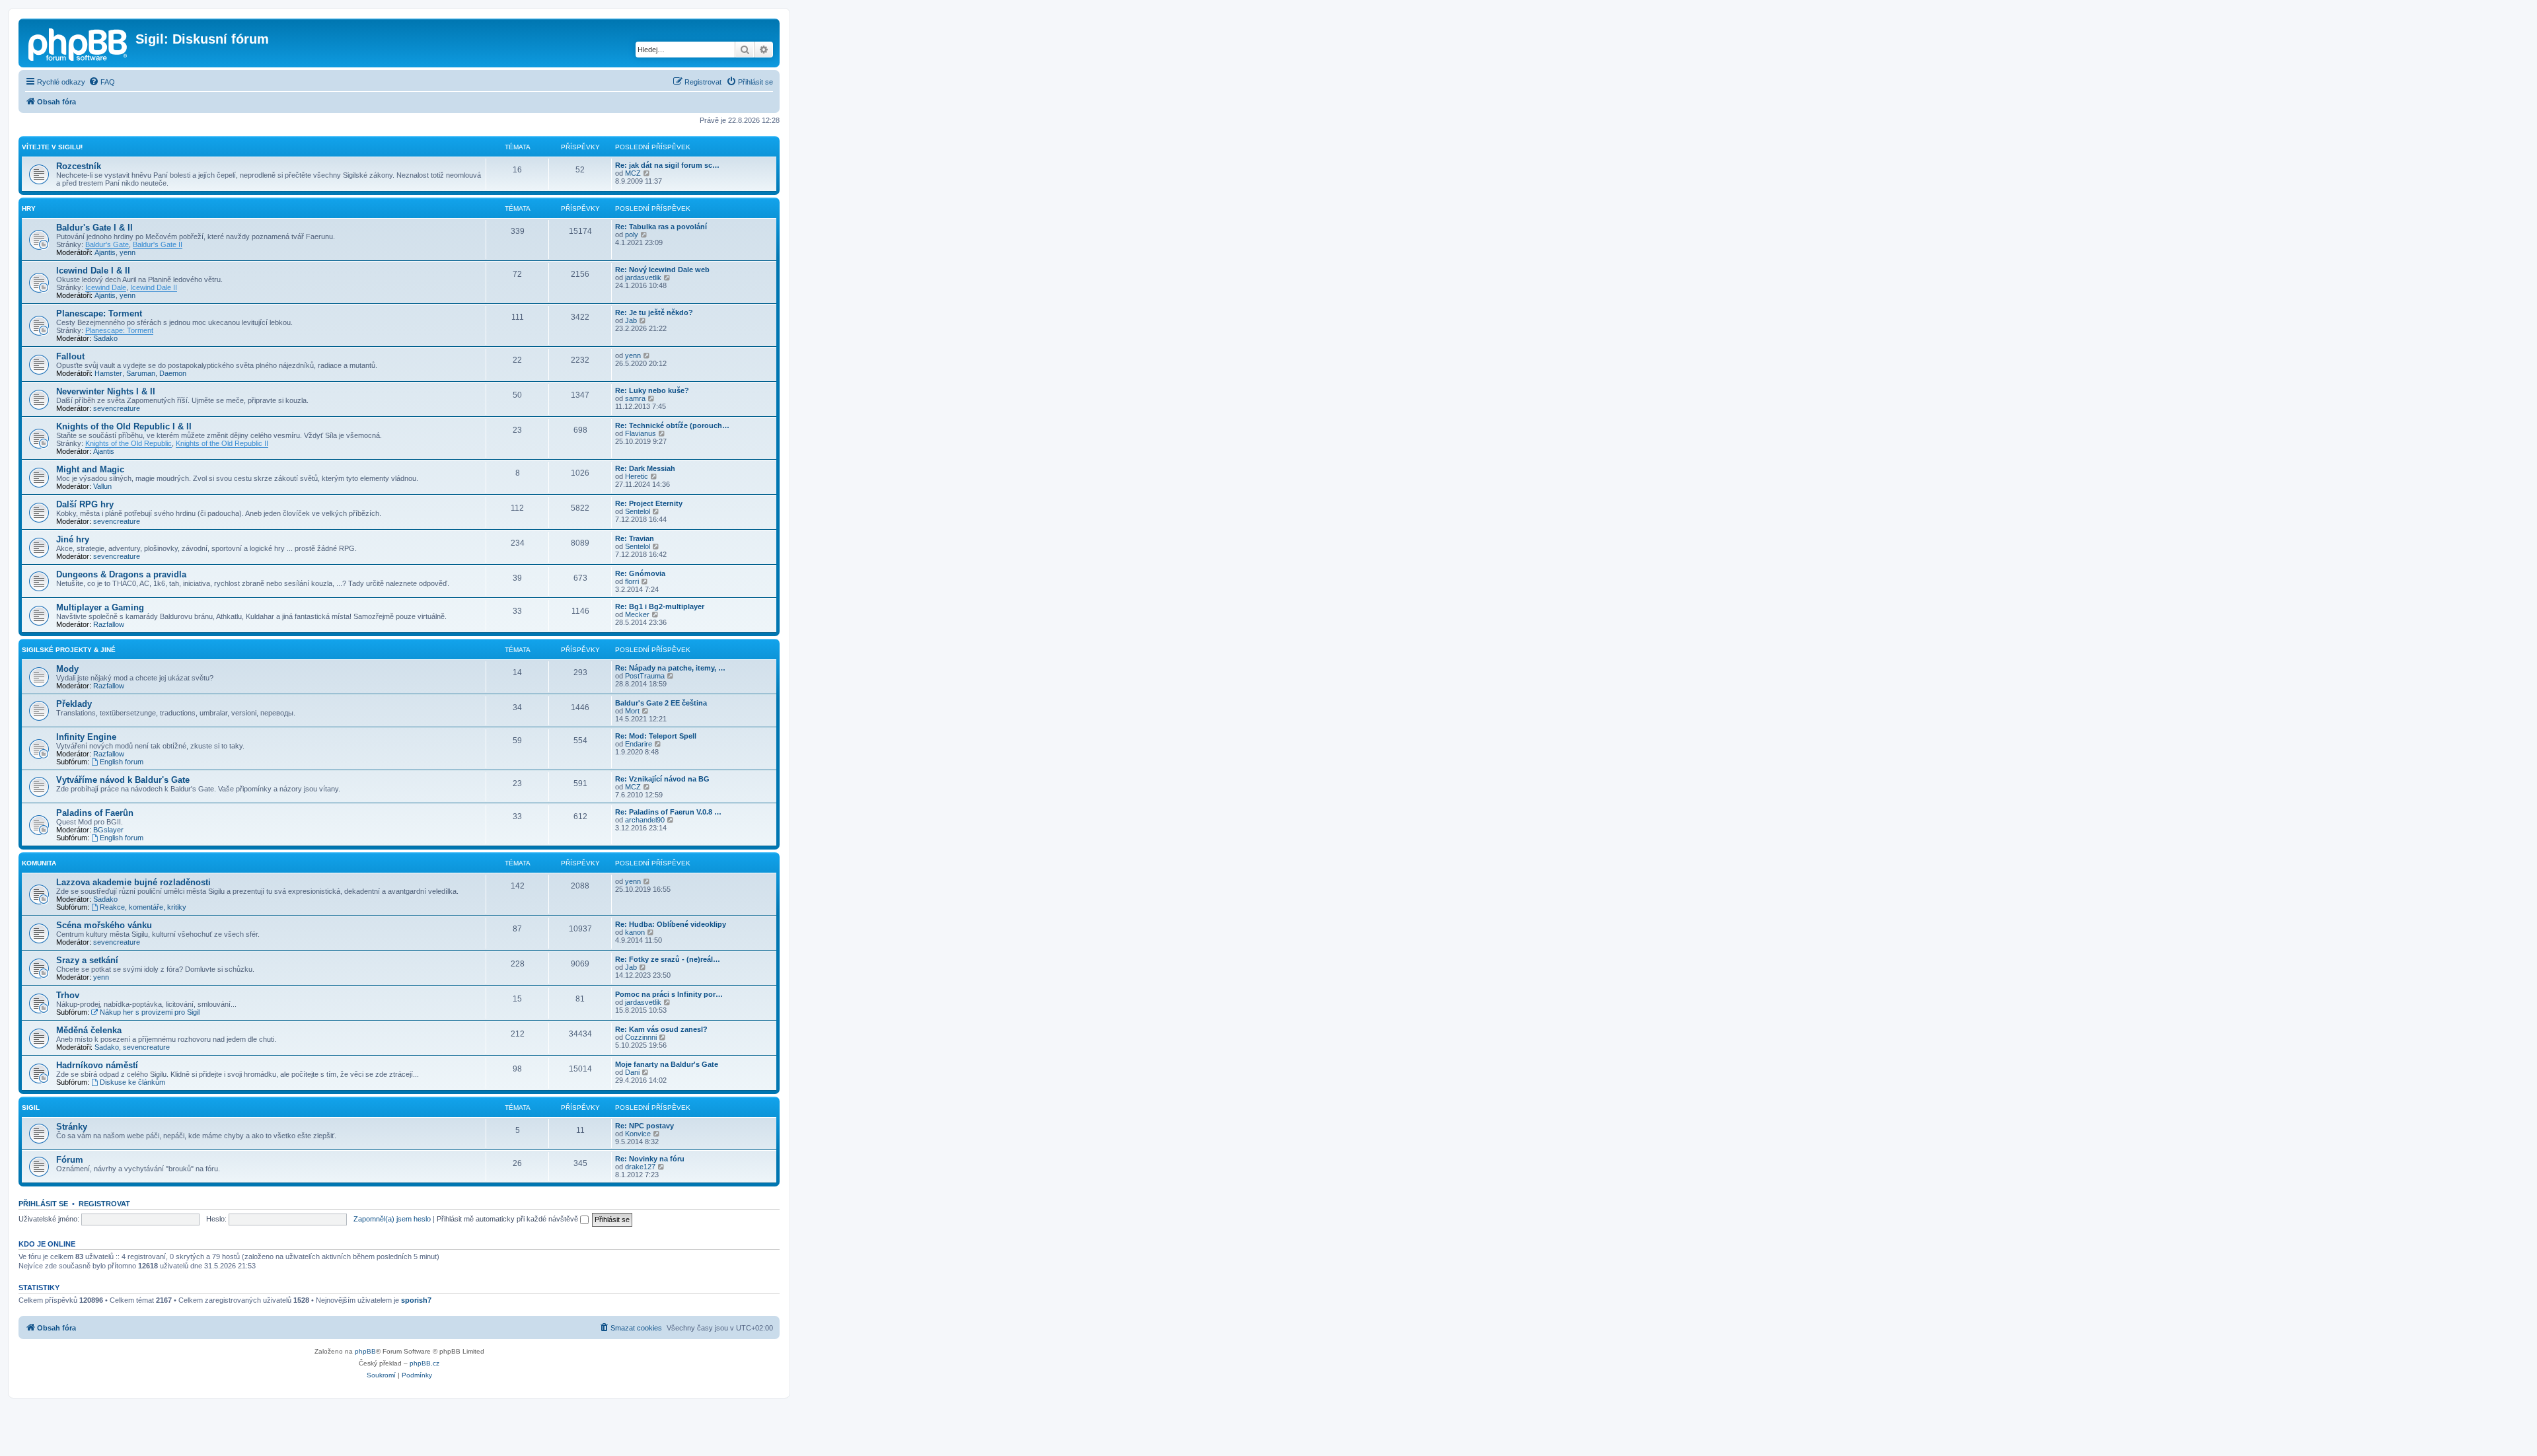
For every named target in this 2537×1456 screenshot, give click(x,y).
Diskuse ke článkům (132, 1082)
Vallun (102, 486)
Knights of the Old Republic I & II (124, 426)
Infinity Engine (86, 737)
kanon (635, 932)
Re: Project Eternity (649, 503)
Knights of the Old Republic (129, 443)
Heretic (637, 476)
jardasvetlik (643, 277)
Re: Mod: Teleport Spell (656, 736)
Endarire (639, 744)
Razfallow (109, 624)
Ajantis (105, 252)
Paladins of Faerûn (95, 813)
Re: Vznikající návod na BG (662, 779)
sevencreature (117, 408)
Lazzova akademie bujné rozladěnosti (133, 882)
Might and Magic (90, 469)
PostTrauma (645, 676)
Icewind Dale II (154, 287)
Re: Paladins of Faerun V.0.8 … (668, 812)
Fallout (70, 356)
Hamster (108, 373)
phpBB (365, 1351)
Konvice (638, 1134)
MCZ (633, 173)
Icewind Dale (106, 287)
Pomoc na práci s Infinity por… (669, 994)
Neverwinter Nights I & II (106, 391)
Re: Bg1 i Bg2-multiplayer (660, 606)
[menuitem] (102, 82)
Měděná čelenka (89, 1030)
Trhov (68, 995)
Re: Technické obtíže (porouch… (672, 425)
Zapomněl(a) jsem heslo (392, 1219)
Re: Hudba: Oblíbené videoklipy (671, 924)
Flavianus (641, 433)
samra (635, 398)
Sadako (105, 338)
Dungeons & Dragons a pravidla (121, 574)
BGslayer (108, 830)
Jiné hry (73, 539)
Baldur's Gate (107, 244)
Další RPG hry (85, 504)
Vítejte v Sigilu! (52, 147)
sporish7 (416, 1300)
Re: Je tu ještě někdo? (654, 312)
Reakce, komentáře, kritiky (143, 907)
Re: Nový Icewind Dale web (662, 270)
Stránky (72, 1127)
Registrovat (104, 1204)
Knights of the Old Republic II (222, 443)
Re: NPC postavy (644, 1126)
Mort (632, 711)
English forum (122, 762)
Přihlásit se (43, 1204)
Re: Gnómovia (640, 573)
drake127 (640, 1167)
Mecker (637, 614)
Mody (67, 669)
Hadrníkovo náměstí (97, 1065)
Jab (631, 320)
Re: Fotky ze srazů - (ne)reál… (668, 959)
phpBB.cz (424, 1363)
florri (632, 581)
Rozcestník (79, 166)
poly (632, 235)
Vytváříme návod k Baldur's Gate (123, 780)
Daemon (173, 373)
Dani (632, 1072)
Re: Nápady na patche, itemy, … (670, 668)
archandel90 (645, 820)
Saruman (141, 373)
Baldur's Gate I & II (94, 228)
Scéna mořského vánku (104, 925)
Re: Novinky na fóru (650, 1159)
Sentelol (638, 511)
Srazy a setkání (87, 960)
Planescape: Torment (99, 313)
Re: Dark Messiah (645, 468)
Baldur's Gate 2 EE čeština (661, 703)
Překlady (74, 704)
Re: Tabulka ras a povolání (661, 227)
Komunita (39, 863)
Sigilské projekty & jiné (69, 650)
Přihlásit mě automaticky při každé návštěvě (508, 1219)
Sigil (31, 1108)
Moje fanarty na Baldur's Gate (667, 1064)
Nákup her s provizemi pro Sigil (150, 1012)
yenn (128, 252)
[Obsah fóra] (79, 43)
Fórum (70, 1160)
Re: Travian (635, 538)
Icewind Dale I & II (93, 271)
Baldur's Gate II (158, 244)
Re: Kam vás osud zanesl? (661, 1029)
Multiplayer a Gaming (100, 607)
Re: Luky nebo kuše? (652, 390)
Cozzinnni (641, 1037)
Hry (29, 208)
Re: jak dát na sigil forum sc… (667, 165)
